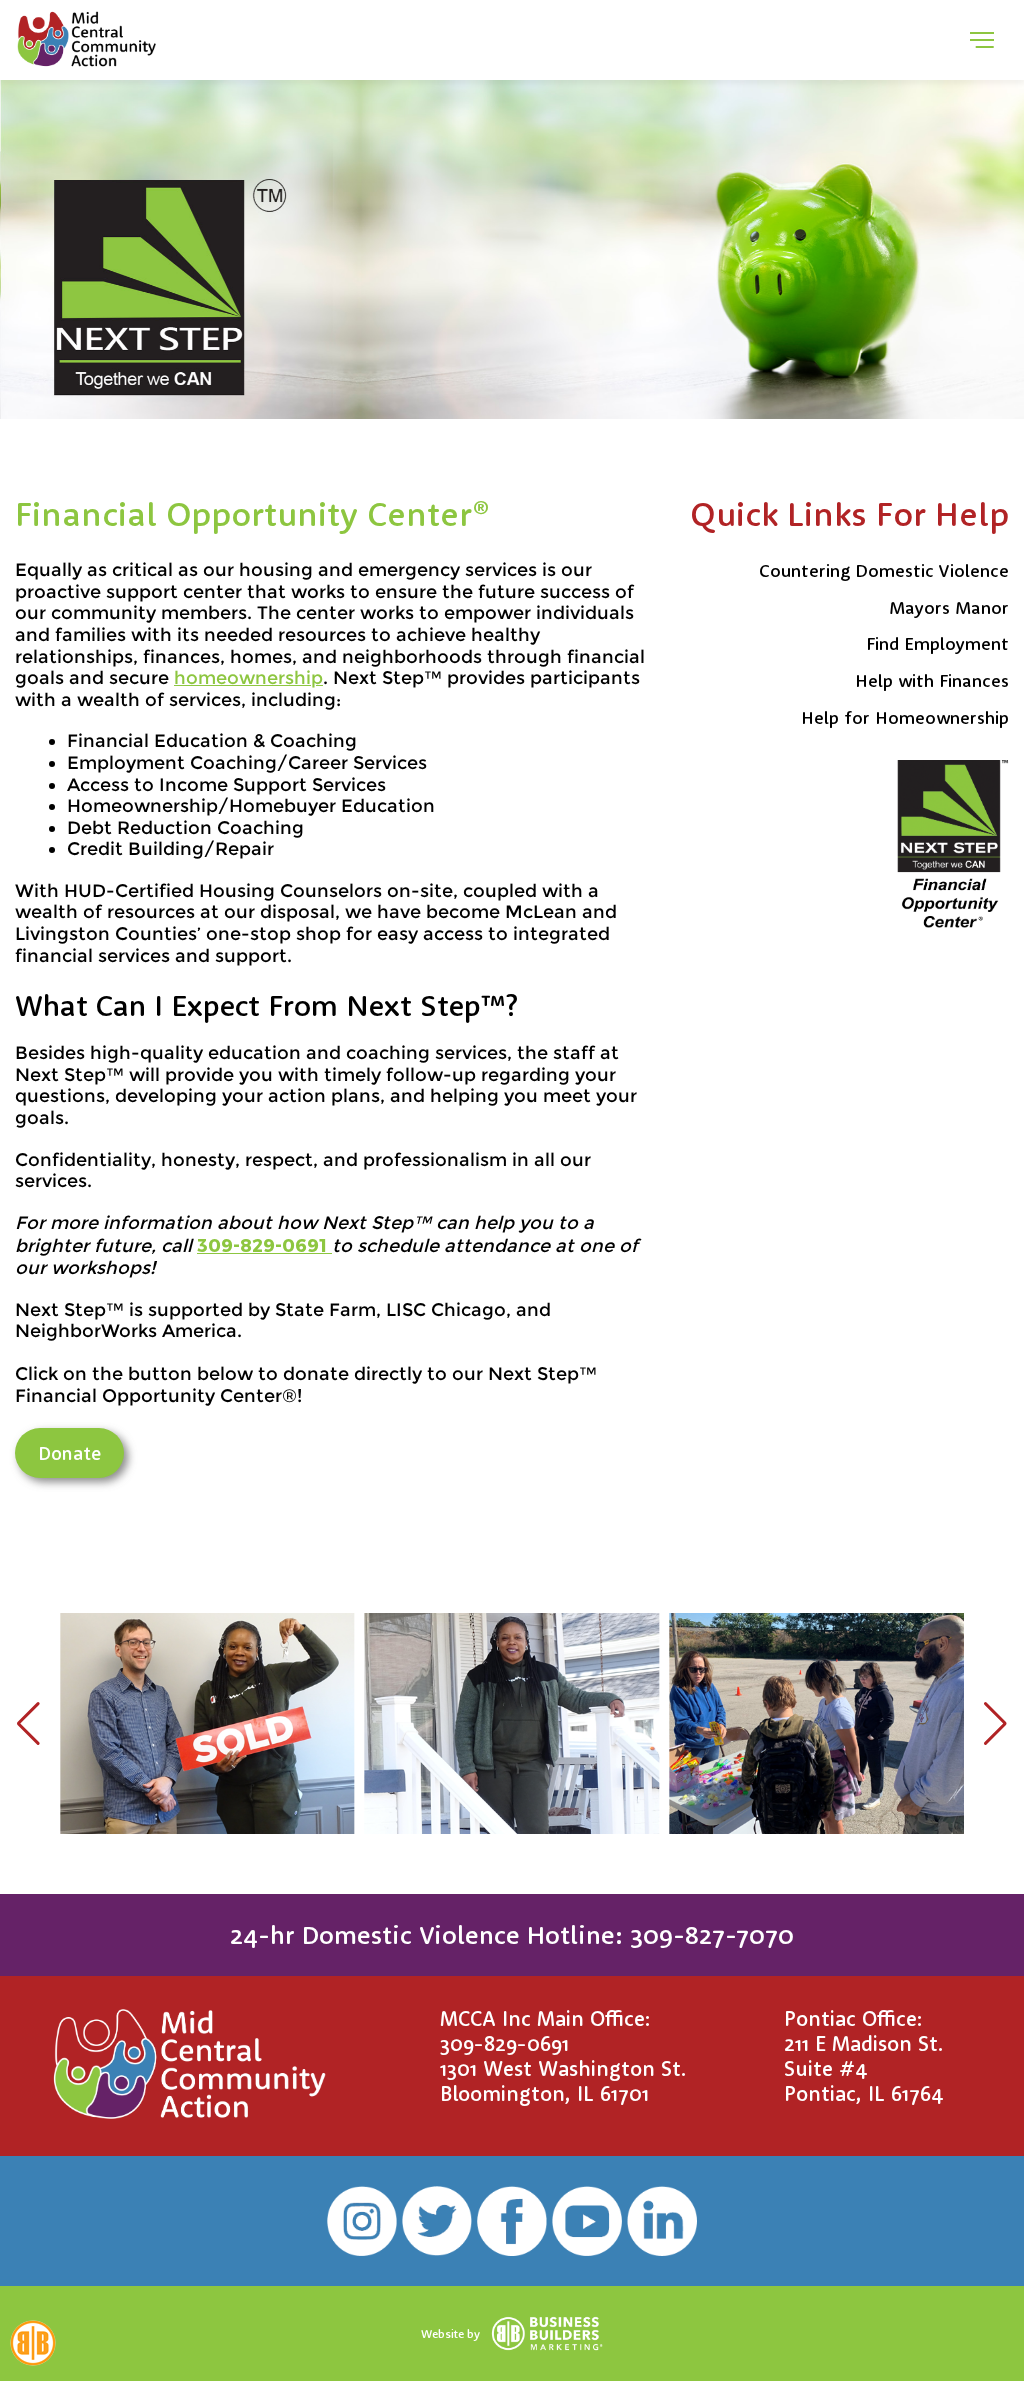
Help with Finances (932, 680)
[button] (28, 1724)
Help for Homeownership (905, 717)
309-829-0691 (504, 2043)
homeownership (248, 678)
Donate (69, 1453)
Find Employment (937, 643)
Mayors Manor (949, 607)
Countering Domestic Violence (884, 570)
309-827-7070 (712, 1934)
